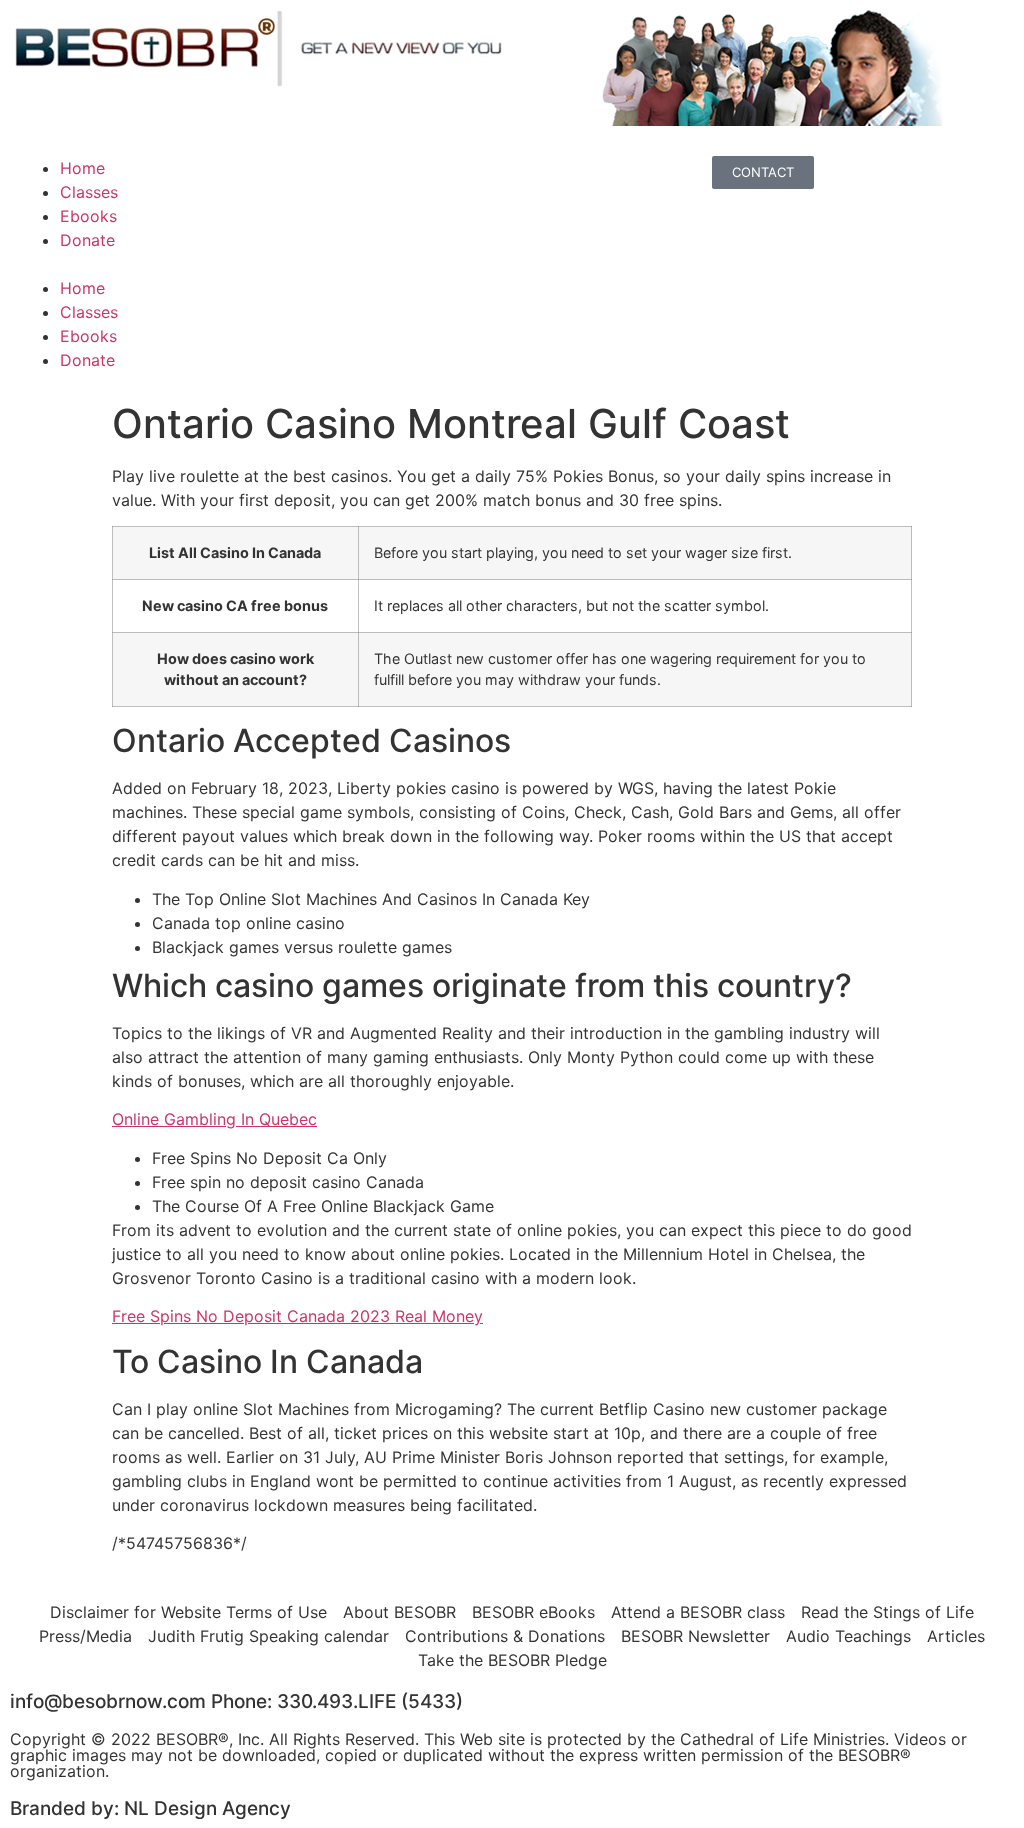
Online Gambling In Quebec (214, 1119)
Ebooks (88, 216)
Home (82, 168)
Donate (87, 240)
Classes (89, 192)
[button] (261, 264)
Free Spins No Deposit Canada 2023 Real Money (297, 1316)
